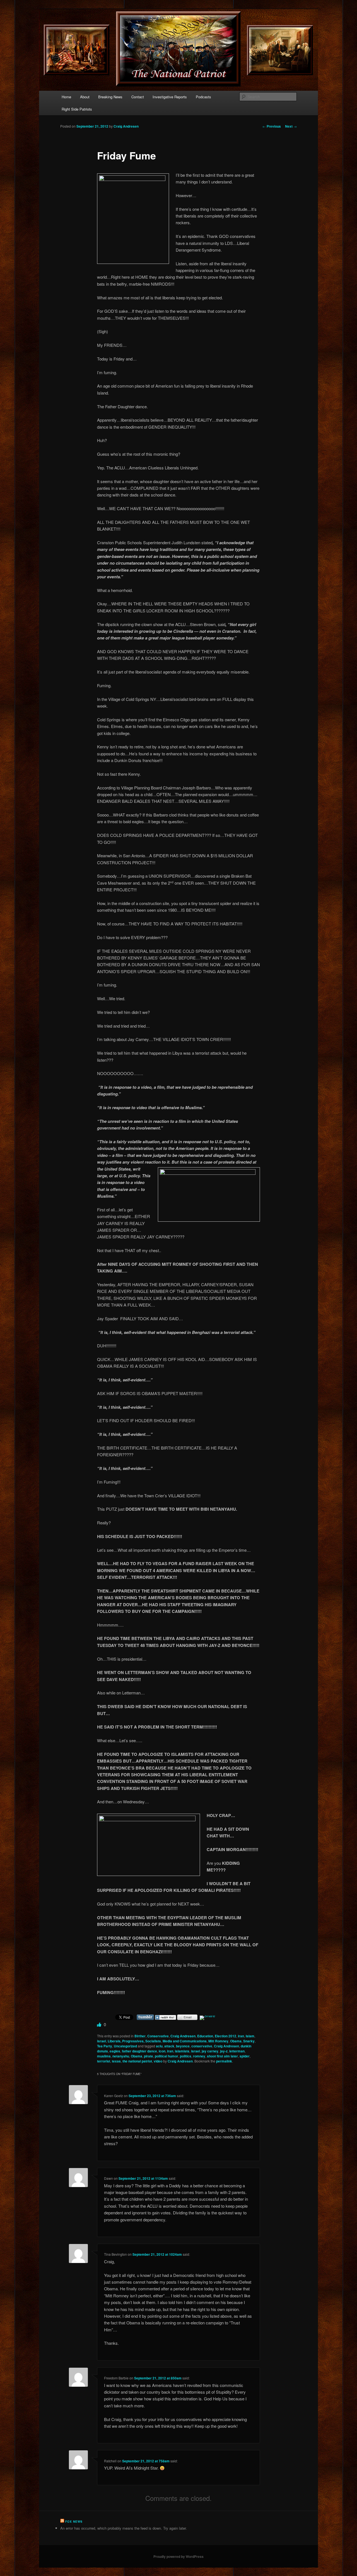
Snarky (249, 2041)
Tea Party (105, 2046)
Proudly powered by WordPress (178, 2556)
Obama (236, 2041)
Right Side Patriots (77, 109)
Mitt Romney (218, 2041)
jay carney (210, 2051)
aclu (159, 2046)
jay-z (224, 2051)
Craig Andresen (126, 126)
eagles (115, 2051)
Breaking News (110, 97)
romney (199, 2056)
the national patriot (137, 2061)
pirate (149, 2056)
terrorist (104, 2061)
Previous (272, 126)
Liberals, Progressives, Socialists (134, 2041)
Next (291, 126)
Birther (140, 2036)
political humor (167, 2056)
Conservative (158, 2036)
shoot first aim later (222, 2056)
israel (102, 2041)
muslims (104, 2056)
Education (205, 2036)
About (85, 97)
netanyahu (121, 2056)
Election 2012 (225, 2036)
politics (186, 2056)
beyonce (183, 2046)
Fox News (74, 2522)
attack (169, 2046)
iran (241, 2036)
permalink (224, 2061)
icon (162, 2051)
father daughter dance (139, 2051)
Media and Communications (185, 2041)
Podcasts (203, 97)
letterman (237, 2051)
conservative (202, 2046)
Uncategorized (125, 2046)
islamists (182, 2051)
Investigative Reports (170, 97)
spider (245, 2056)
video (158, 2061)
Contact (138, 97)
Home (66, 97)
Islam (250, 2036)
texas (116, 2061)
